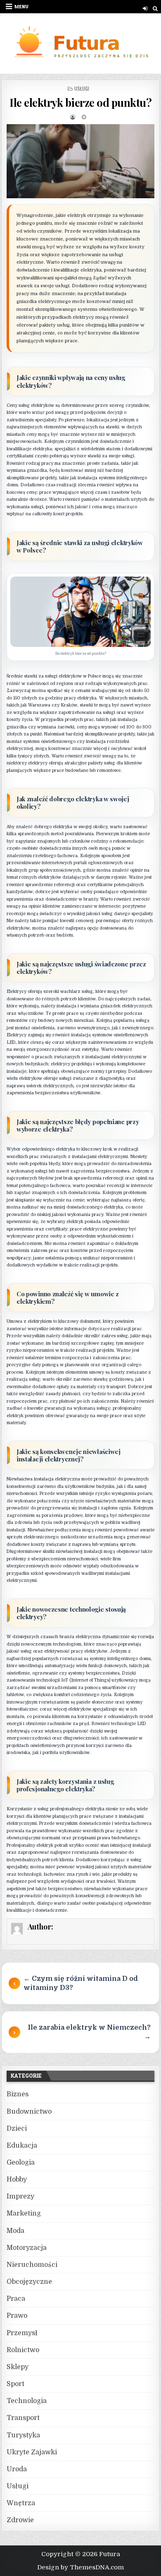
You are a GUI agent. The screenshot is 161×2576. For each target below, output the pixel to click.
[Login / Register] (145, 8)
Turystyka (23, 2435)
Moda (15, 2231)
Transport (23, 2418)
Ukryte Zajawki (32, 2452)
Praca (16, 2299)
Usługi (82, 88)
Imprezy (20, 2196)
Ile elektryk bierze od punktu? (80, 102)
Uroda (17, 2469)
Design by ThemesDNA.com (80, 2567)
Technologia (27, 2401)
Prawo (17, 2316)
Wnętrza (21, 2503)
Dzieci (17, 2129)
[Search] (155, 8)
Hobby (17, 2180)
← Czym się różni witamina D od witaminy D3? (81, 1983)
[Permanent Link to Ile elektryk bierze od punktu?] (80, 161)
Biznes (18, 2094)
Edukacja (22, 2146)
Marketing (24, 2213)
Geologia (21, 2163)
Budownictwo (29, 2112)
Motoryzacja (27, 2248)
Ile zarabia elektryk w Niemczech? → (89, 2032)
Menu (21, 6)
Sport (15, 2384)
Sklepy (18, 2367)
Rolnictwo (23, 2350)
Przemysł (22, 2333)
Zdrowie (20, 2520)
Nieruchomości (32, 2265)
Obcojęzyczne (29, 2282)
